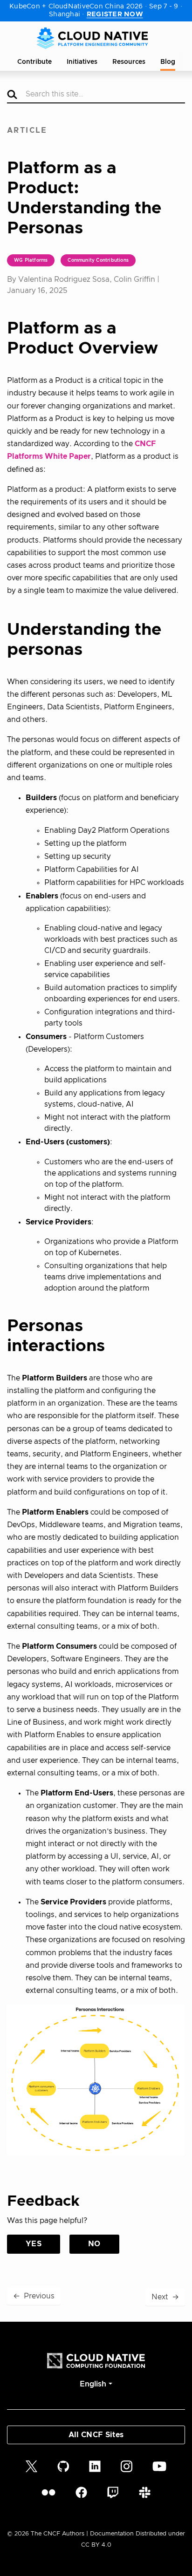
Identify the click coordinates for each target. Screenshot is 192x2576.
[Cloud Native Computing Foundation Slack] (145, 2492)
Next (165, 2297)
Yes (34, 2244)
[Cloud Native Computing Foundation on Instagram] (127, 2466)
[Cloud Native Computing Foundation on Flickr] (48, 2492)
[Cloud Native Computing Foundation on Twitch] (113, 2492)
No (94, 2244)
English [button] (93, 2384)
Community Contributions (98, 260)
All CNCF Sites (96, 2435)
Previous (34, 2296)
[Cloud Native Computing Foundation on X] (31, 2466)
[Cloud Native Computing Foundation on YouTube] (159, 2466)
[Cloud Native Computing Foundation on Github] (63, 2466)
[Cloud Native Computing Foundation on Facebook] (81, 2492)
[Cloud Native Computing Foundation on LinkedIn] (95, 2466)
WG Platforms (31, 260)
